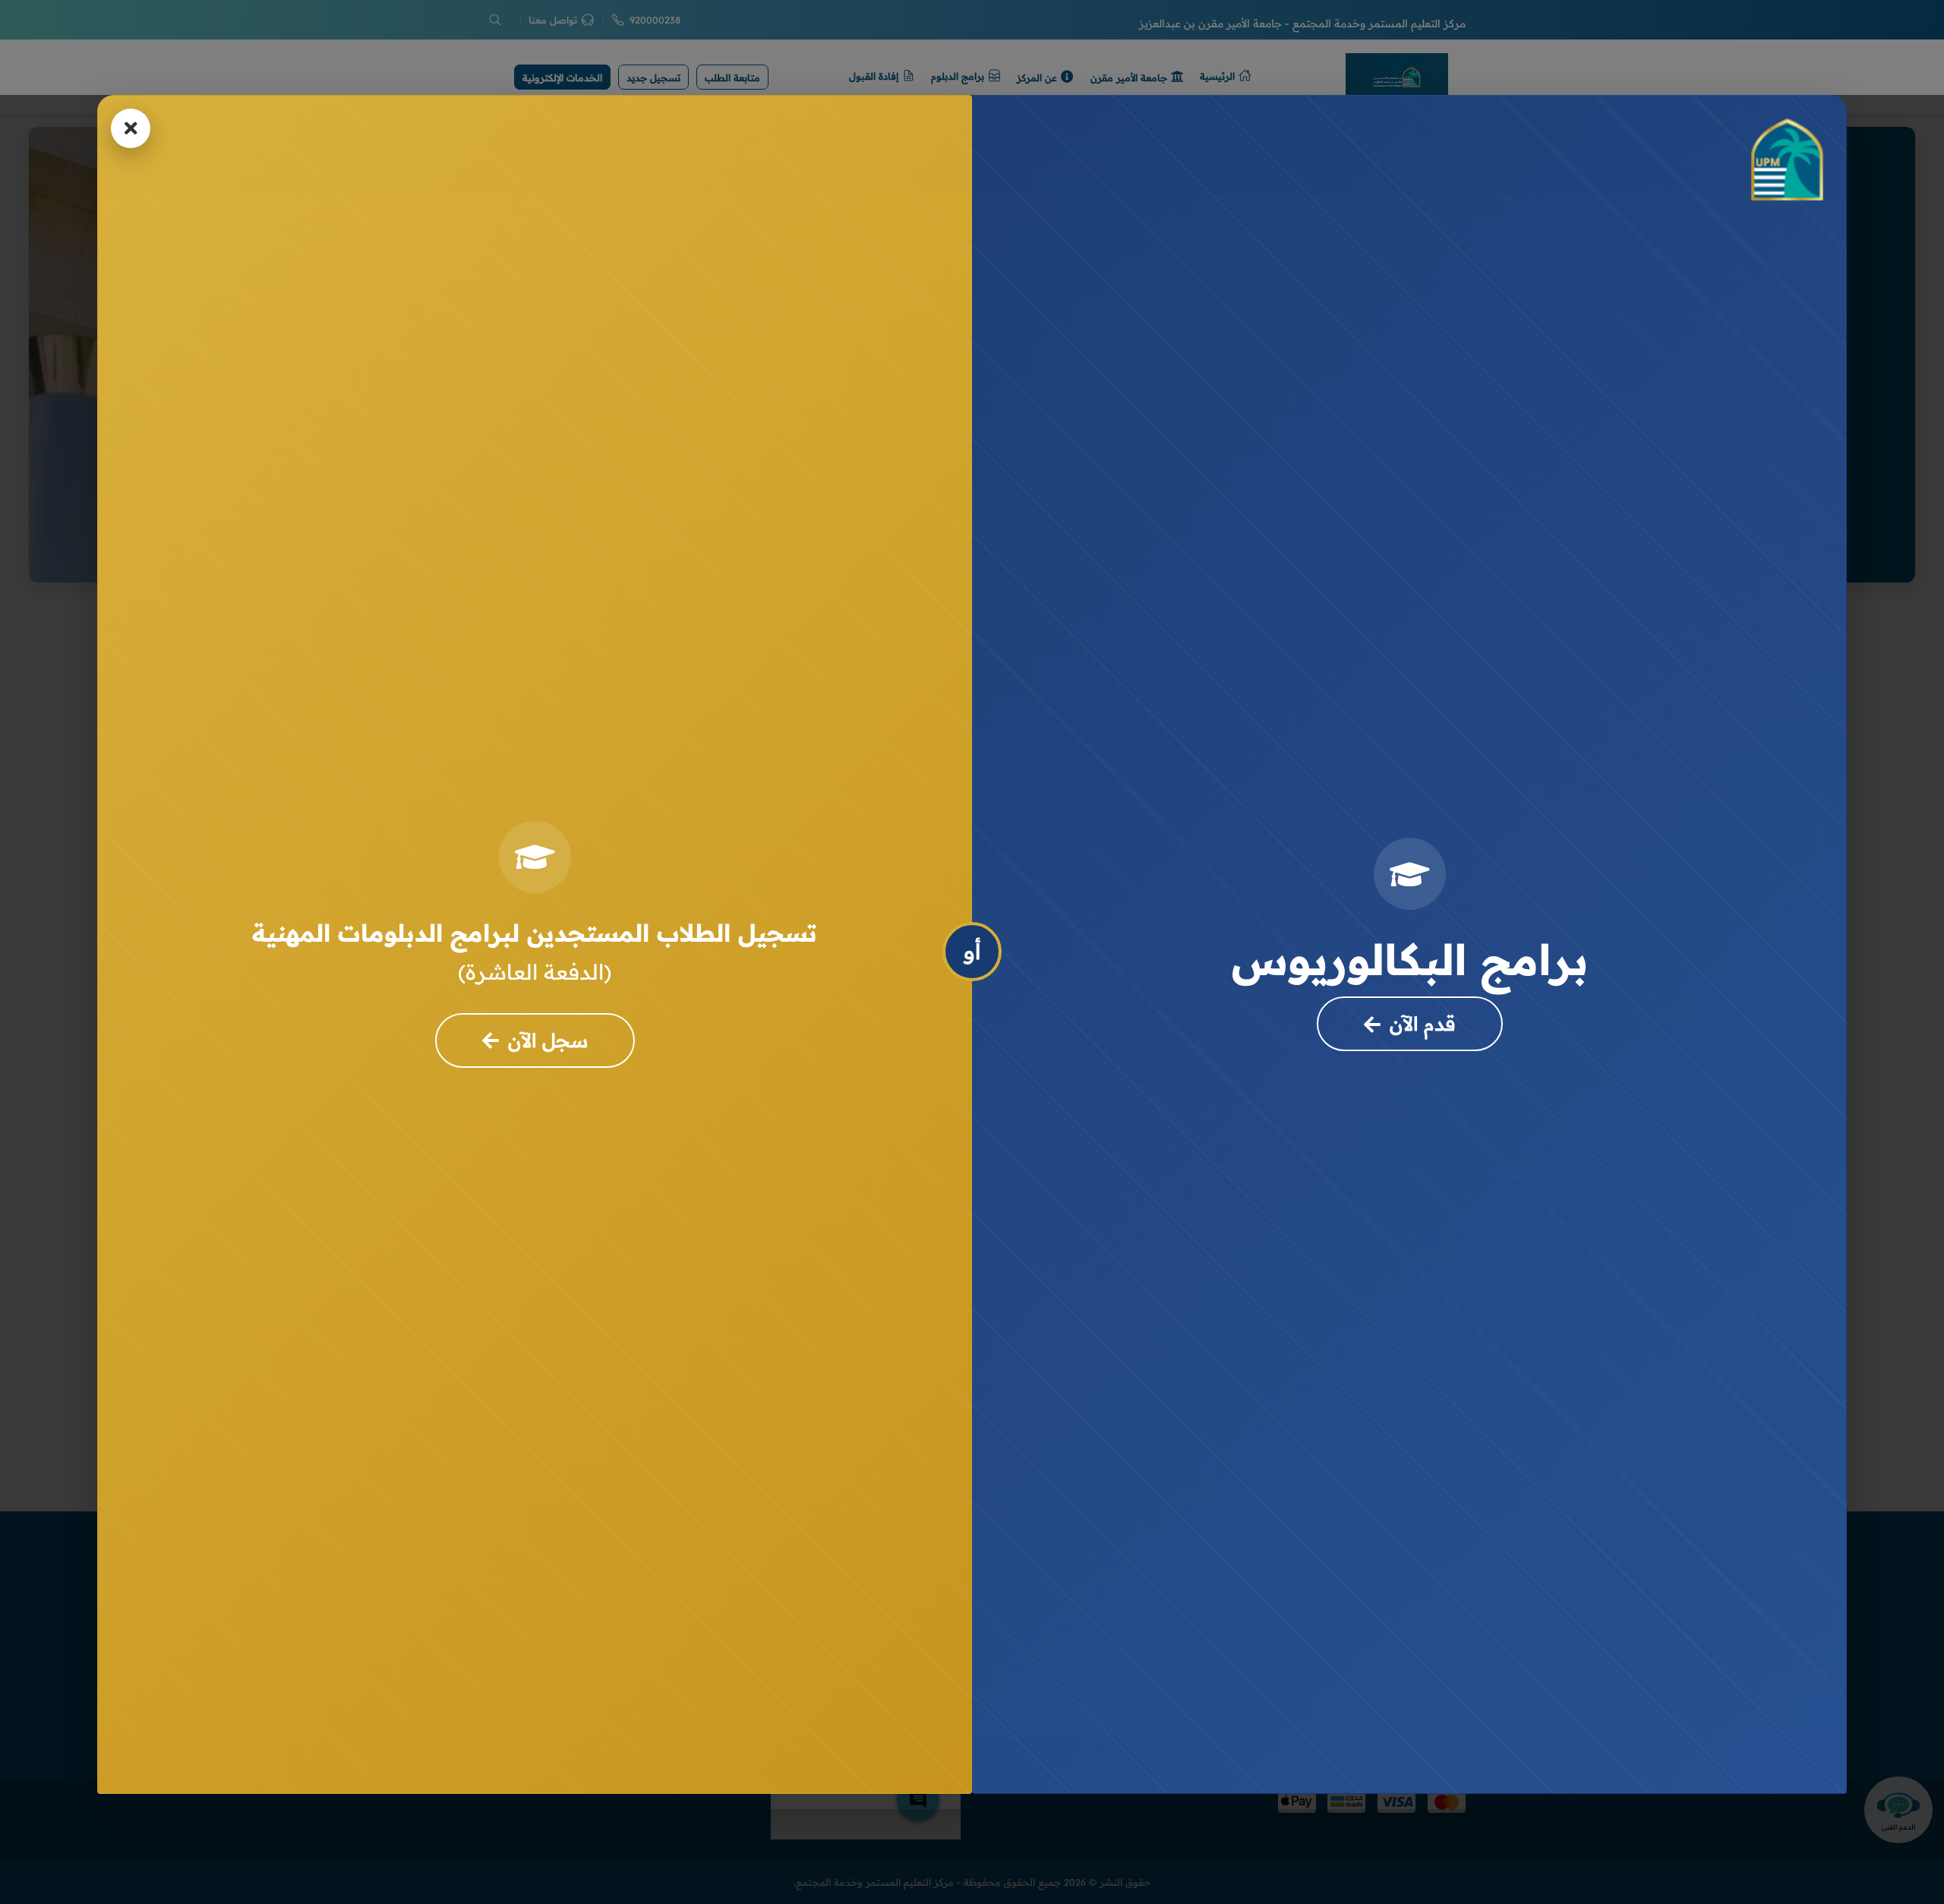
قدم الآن (1423, 1023)
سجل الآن (548, 1040)
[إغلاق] (131, 128)
